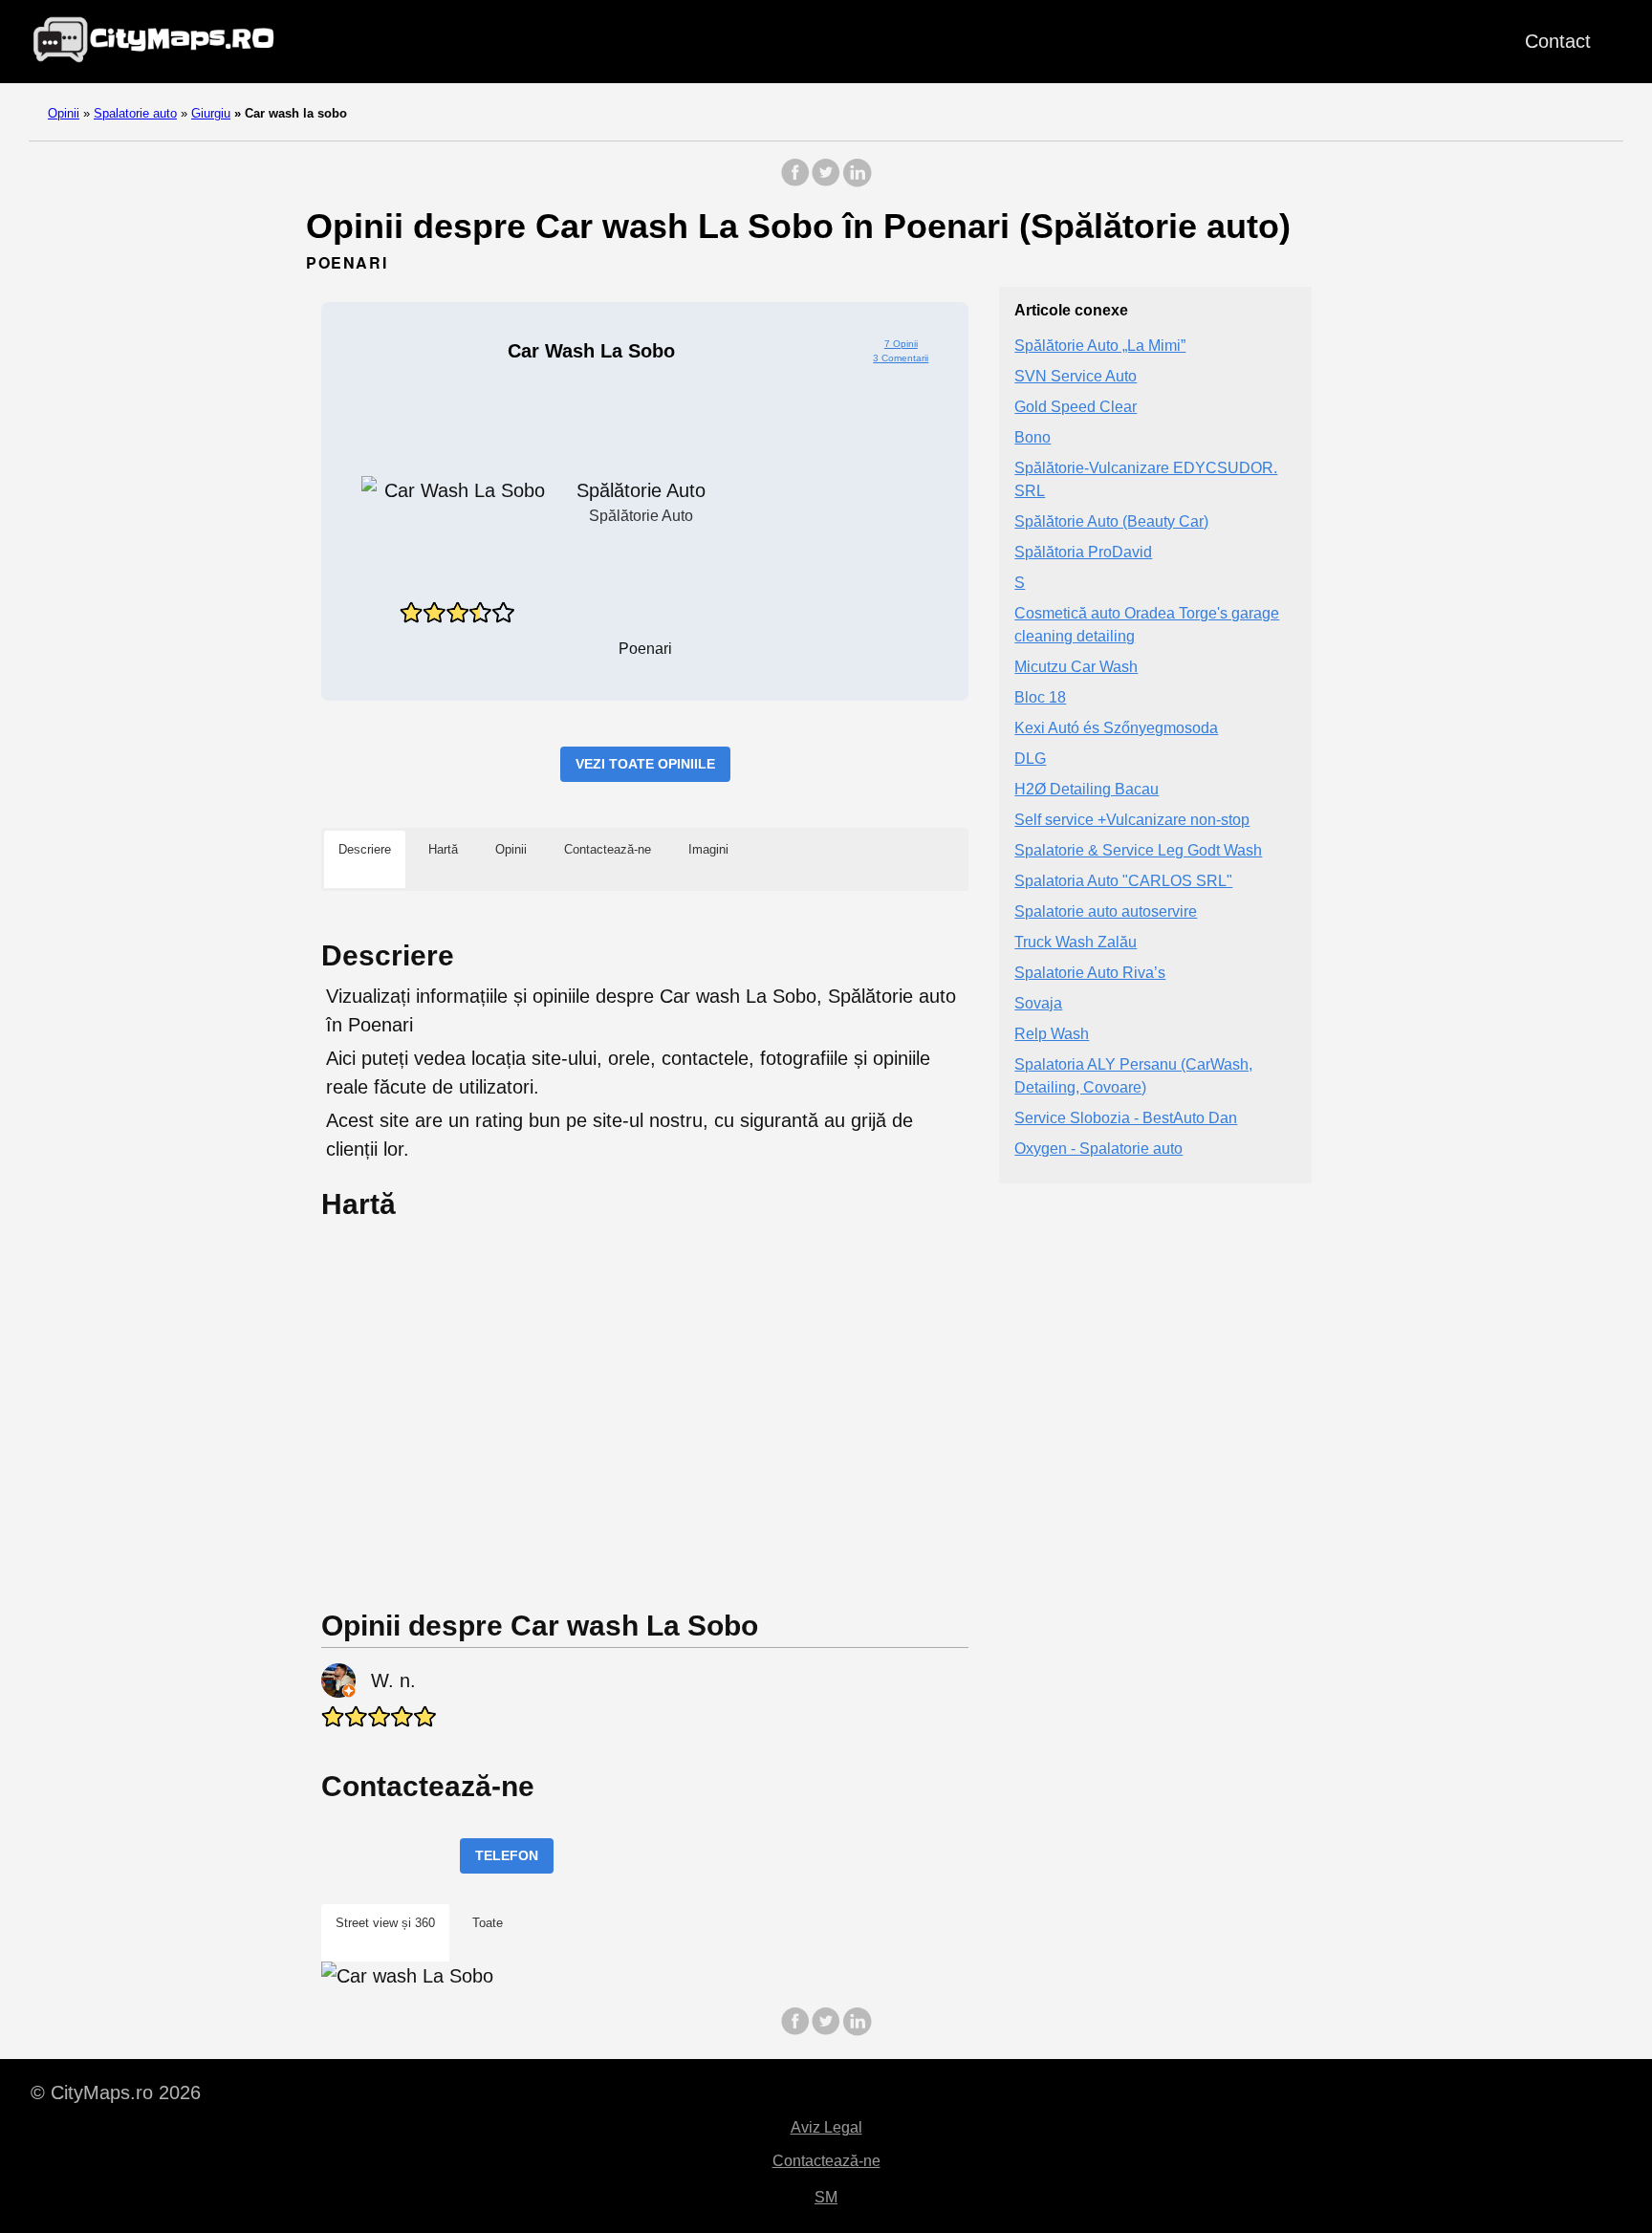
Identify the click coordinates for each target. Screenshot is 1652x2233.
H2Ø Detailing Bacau (1087, 789)
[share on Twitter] (826, 182)
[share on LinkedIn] (857, 182)
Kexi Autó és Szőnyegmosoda (1116, 728)
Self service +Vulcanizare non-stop (1132, 820)
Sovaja (1038, 1003)
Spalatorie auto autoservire (1106, 911)
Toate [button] (488, 1923)
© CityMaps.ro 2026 (116, 2092)
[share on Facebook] (795, 182)
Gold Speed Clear (1076, 407)
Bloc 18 (1040, 697)
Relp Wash (1052, 1034)
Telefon (507, 1855)
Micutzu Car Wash (1076, 667)
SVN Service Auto (1076, 376)
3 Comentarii (901, 358)
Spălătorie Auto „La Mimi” (1100, 346)
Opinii (64, 113)
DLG (1030, 759)
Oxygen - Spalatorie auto (1098, 1149)
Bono (1032, 437)
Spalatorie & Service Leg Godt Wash (1138, 850)
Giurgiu (211, 113)
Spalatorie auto (135, 113)
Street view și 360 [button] (385, 1923)
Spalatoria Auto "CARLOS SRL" (1123, 881)
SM (826, 2197)
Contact (1558, 41)
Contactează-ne (826, 2161)
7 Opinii (901, 344)
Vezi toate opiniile (645, 764)
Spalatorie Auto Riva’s (1090, 973)
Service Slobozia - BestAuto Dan (1126, 1118)
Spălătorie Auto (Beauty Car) (1111, 521)
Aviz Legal (826, 2127)
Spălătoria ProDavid (1083, 552)
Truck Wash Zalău (1076, 942)
